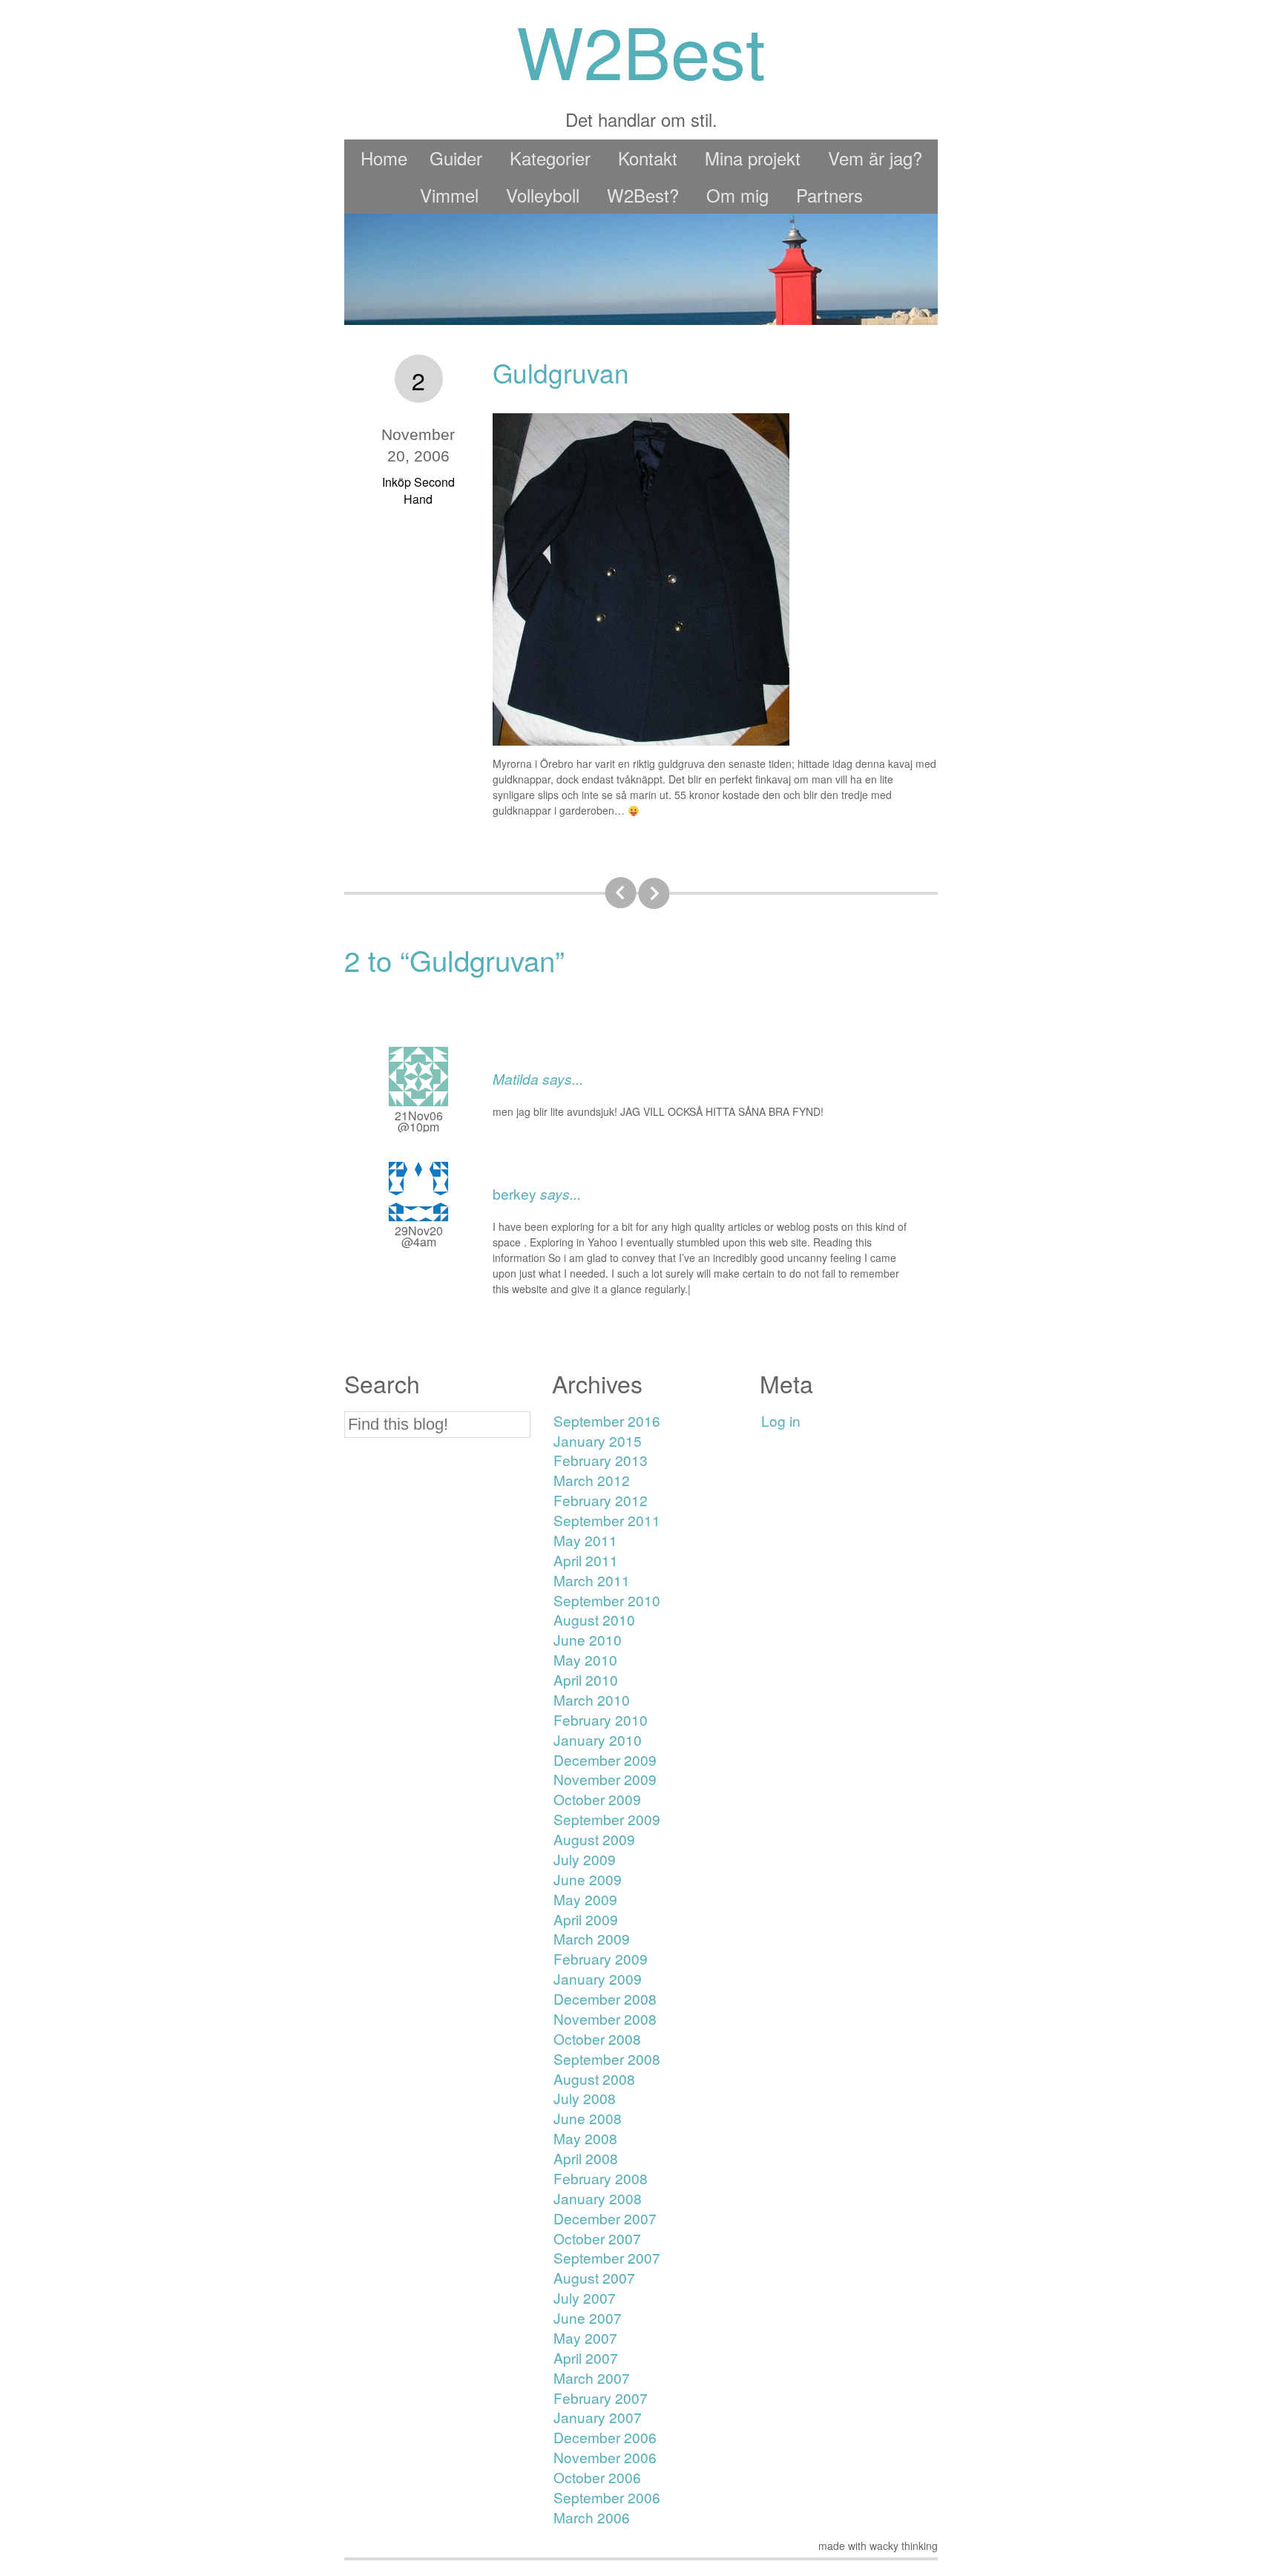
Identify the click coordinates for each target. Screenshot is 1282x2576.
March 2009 (592, 1938)
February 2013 (601, 1460)
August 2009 (594, 1839)
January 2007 (598, 2417)
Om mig (737, 195)
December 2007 (605, 2218)
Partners (829, 195)
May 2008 (585, 2138)
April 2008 (586, 2158)
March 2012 (592, 1480)
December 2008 (605, 1998)
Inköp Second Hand (418, 490)
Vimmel (449, 195)
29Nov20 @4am (419, 1236)
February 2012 (601, 1500)
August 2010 (594, 1619)
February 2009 (601, 1958)
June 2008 (588, 2118)
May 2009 (585, 1899)
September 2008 (607, 2058)
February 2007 (601, 2398)
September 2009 (607, 1819)
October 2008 (597, 2038)
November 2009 (605, 1779)
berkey (515, 1193)
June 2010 (588, 1639)
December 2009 (605, 1759)
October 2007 (597, 2238)
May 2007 (585, 2337)
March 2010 (592, 1699)
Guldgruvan (561, 372)
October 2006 (597, 2477)
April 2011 (586, 1560)
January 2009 (598, 1978)
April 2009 (586, 1919)
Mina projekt (753, 158)
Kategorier (550, 158)
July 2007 (585, 2297)
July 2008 (585, 2098)
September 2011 (607, 1520)
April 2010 (586, 1679)
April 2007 (586, 2357)
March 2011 (592, 1580)
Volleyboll (543, 195)
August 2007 (594, 2277)
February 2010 (601, 1719)
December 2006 (605, 2437)
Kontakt (648, 158)
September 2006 (607, 2497)
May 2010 (585, 1659)
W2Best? (643, 195)
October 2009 (597, 1799)
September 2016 (607, 1420)
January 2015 (598, 1440)
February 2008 (601, 2178)
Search (382, 1383)
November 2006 (605, 2457)
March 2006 (592, 2517)
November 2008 (605, 2018)
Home (384, 158)
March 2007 (592, 2378)
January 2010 (598, 1739)
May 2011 (585, 1540)
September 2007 (607, 2257)
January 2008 (598, 2198)
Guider (456, 158)
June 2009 (588, 1879)
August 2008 (594, 2079)
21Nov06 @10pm (419, 1121)
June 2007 (588, 2317)
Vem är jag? (875, 158)
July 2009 (585, 1859)
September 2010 (607, 1600)
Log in (781, 1420)
